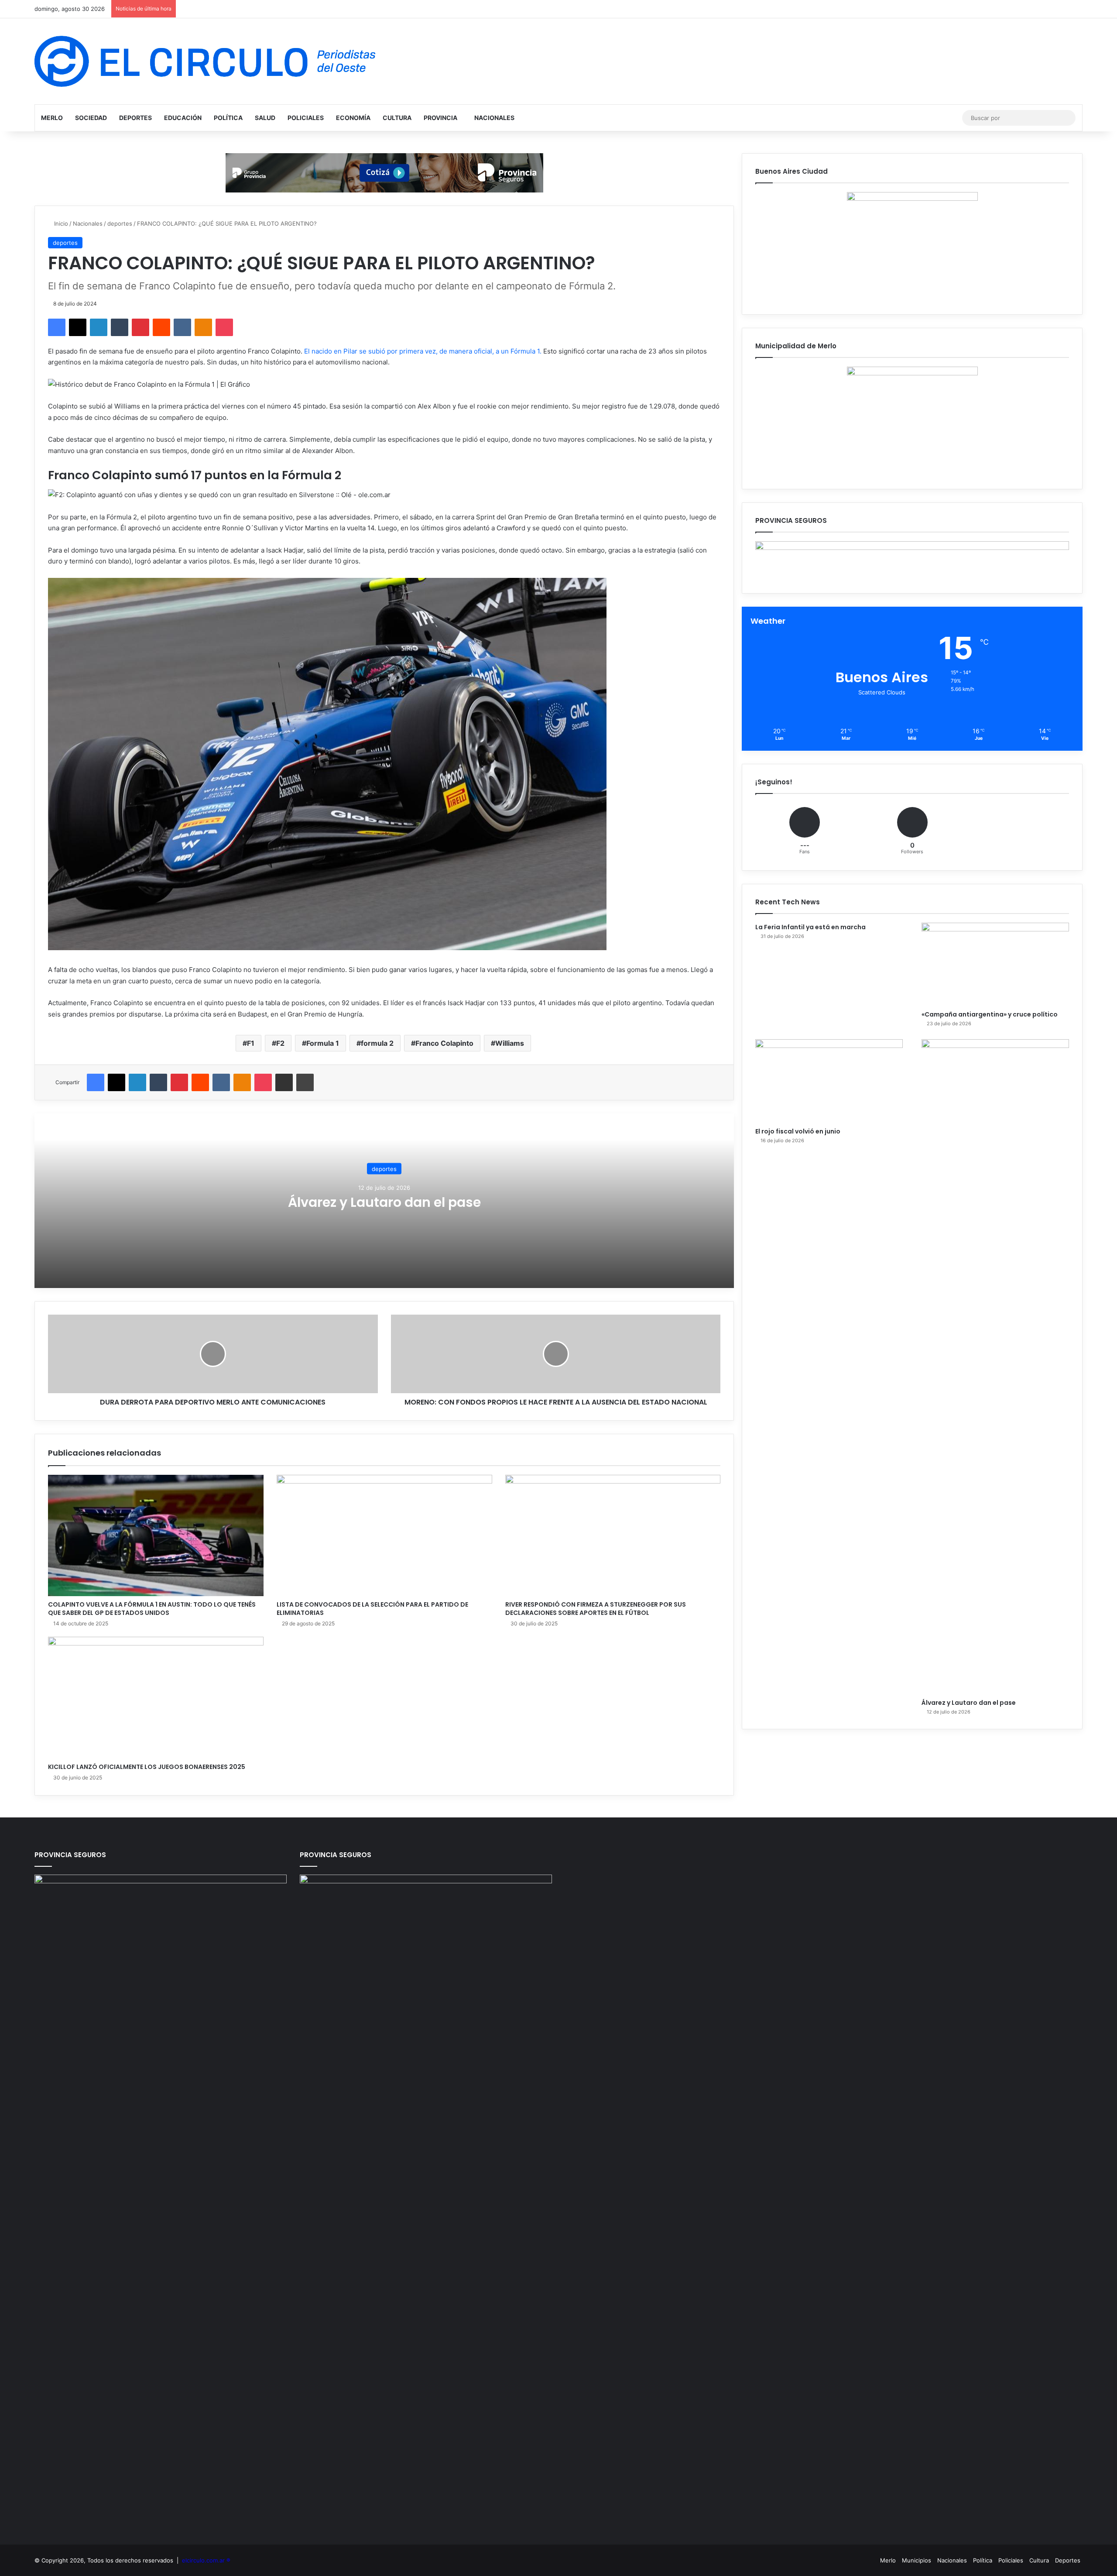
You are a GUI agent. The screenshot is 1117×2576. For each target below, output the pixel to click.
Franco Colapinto (444, 1043)
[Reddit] (161, 327)
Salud (265, 118)
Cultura (397, 118)
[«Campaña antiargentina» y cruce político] (995, 964)
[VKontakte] (182, 327)
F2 (280, 1043)
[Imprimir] (305, 1082)
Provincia (440, 118)
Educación (183, 118)
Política (228, 118)
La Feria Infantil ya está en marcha (810, 927)
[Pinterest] (140, 327)
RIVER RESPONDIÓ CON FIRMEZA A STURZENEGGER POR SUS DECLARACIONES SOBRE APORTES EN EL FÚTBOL (596, 1609)
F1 (251, 1043)
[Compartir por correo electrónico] (284, 1082)
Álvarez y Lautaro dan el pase (384, 1202)
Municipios (917, 2560)
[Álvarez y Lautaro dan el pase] (995, 1367)
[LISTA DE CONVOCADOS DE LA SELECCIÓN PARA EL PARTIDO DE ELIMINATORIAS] (384, 1536)
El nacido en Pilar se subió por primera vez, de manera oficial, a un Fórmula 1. (423, 351)
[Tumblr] (120, 327)
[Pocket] (224, 327)
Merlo (52, 118)
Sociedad (91, 118)
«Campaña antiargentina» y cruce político (990, 1014)
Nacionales (494, 118)
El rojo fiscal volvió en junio (798, 1131)
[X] (78, 327)
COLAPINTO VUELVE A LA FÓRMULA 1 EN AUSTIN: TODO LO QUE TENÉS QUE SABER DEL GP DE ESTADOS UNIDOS (152, 1609)
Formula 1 (323, 1043)
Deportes (135, 118)
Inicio (60, 223)
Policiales (306, 118)
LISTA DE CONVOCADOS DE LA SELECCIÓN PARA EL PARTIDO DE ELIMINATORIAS (372, 1609)
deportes (120, 223)
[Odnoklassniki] (203, 327)
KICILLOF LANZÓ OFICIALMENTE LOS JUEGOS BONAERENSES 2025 (147, 1767)
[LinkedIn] (99, 327)
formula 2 (377, 1043)
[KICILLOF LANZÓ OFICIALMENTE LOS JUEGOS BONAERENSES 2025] (156, 1698)
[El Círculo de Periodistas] (205, 61)
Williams (510, 1043)
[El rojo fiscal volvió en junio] (829, 1081)
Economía (353, 118)
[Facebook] (57, 327)
